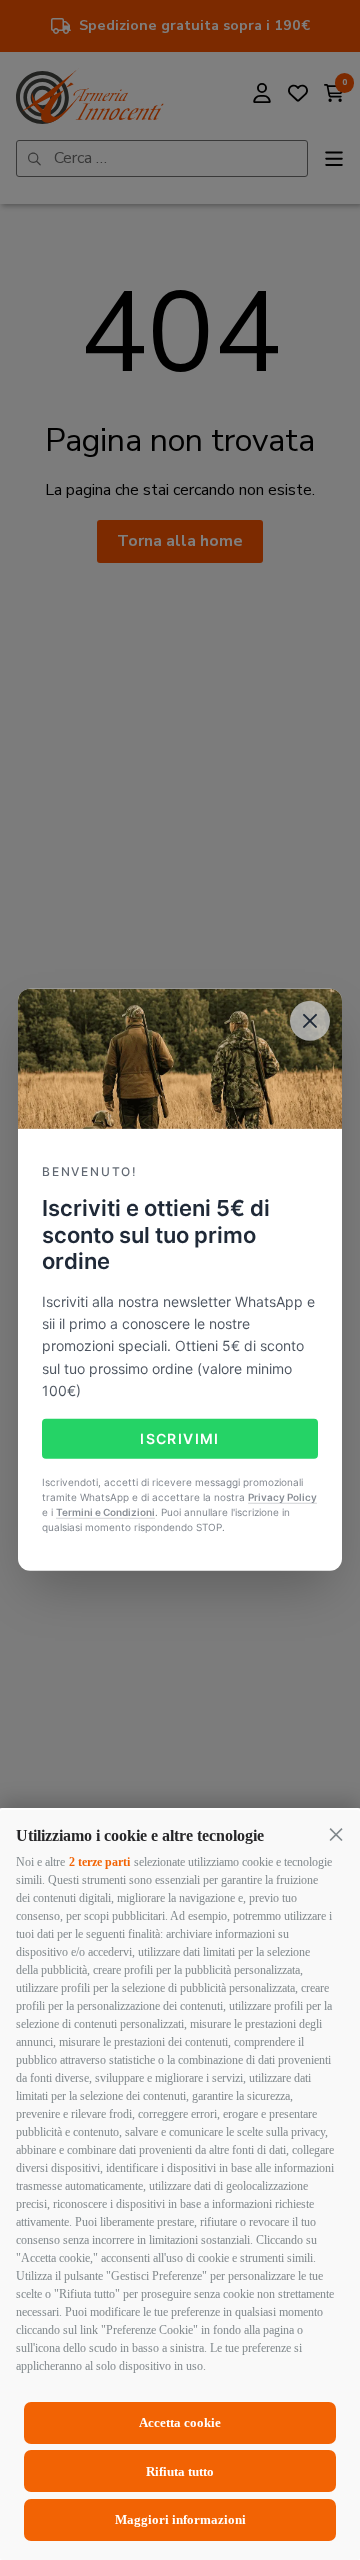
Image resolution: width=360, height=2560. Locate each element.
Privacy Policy (282, 1497)
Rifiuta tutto (180, 2471)
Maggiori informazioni (180, 2519)
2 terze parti (99, 1862)
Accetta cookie (180, 2422)
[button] (336, 1834)
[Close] (310, 1021)
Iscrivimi (180, 1437)
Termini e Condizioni (105, 1512)
